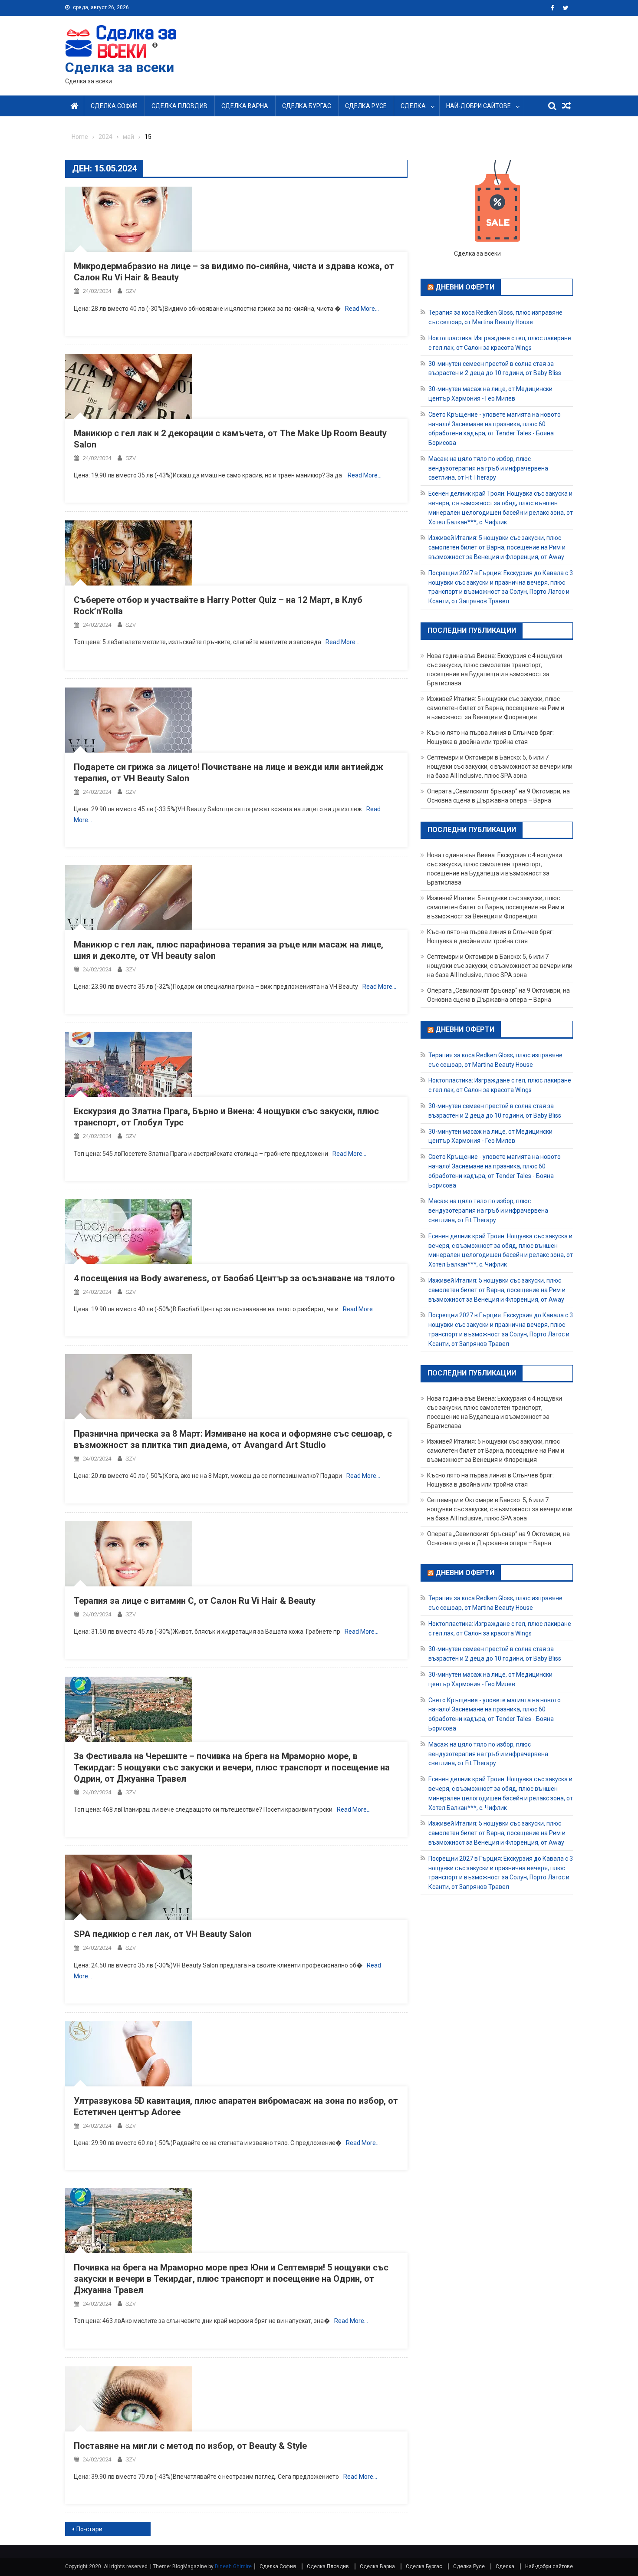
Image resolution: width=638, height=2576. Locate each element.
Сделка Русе (366, 106)
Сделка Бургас (307, 106)
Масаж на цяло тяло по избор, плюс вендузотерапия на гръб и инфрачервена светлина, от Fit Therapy (488, 468)
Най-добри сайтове (478, 106)
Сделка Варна (245, 106)
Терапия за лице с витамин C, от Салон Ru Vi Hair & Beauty (195, 1601)
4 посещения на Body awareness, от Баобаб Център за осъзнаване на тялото (234, 1278)
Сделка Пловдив (179, 106)
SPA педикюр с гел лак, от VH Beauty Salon (163, 1934)
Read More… (362, 309)
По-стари (89, 2529)
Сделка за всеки (120, 67)
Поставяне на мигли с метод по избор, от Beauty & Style (190, 2446)
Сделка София (114, 106)
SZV (131, 291)
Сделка (413, 106)
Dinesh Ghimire (233, 2566)
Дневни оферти (465, 287)
